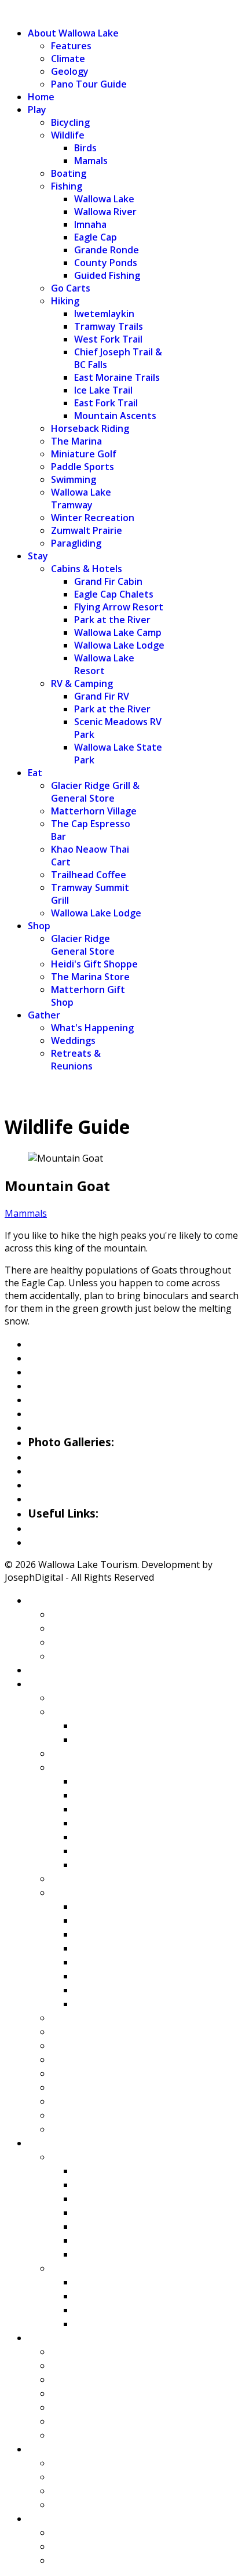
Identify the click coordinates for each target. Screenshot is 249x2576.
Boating (69, 173)
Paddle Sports (83, 467)
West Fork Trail (108, 339)
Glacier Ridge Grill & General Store (95, 792)
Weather (50, 1528)
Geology (70, 71)
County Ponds (106, 263)
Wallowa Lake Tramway (81, 499)
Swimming (74, 479)
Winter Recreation (93, 518)
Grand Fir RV (102, 696)
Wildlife (68, 135)
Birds (85, 148)
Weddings (73, 1040)
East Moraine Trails (117, 377)
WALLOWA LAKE (41, 11)
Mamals (91, 161)
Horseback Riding (90, 428)
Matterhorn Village (94, 811)
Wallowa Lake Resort (104, 664)
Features (71, 46)
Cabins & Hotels (87, 569)
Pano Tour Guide (89, 84)
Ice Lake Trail (103, 390)
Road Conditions (69, 1542)
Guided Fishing (107, 275)
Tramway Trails (109, 326)
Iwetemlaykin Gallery (83, 1498)
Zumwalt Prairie (87, 530)
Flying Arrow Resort (119, 607)
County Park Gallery (79, 1471)
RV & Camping (82, 683)
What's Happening (92, 1028)
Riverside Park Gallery (84, 1457)
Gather (44, 1015)
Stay (38, 556)
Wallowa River (105, 212)
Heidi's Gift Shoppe (94, 964)
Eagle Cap (96, 237)
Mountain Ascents (115, 416)
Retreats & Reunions (76, 1060)
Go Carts (71, 288)
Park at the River (112, 620)
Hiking (65, 301)
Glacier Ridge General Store (83, 945)
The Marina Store (90, 977)
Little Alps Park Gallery (87, 1485)
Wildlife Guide (63, 1427)
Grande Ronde (107, 250)
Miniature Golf (84, 454)
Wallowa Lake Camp (118, 632)
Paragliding (76, 543)
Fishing (67, 186)
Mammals (26, 1213)
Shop (39, 926)
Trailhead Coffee (89, 875)
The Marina (76, 441)
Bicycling (70, 122)
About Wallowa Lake (73, 33)
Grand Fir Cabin (108, 581)
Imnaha (90, 224)
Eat (35, 773)
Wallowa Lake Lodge (119, 645)
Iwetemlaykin (104, 314)
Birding (46, 1413)
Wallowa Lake (104, 199)
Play (37, 110)
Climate (68, 59)
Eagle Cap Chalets (114, 594)
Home (41, 97)
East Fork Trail (106, 403)
